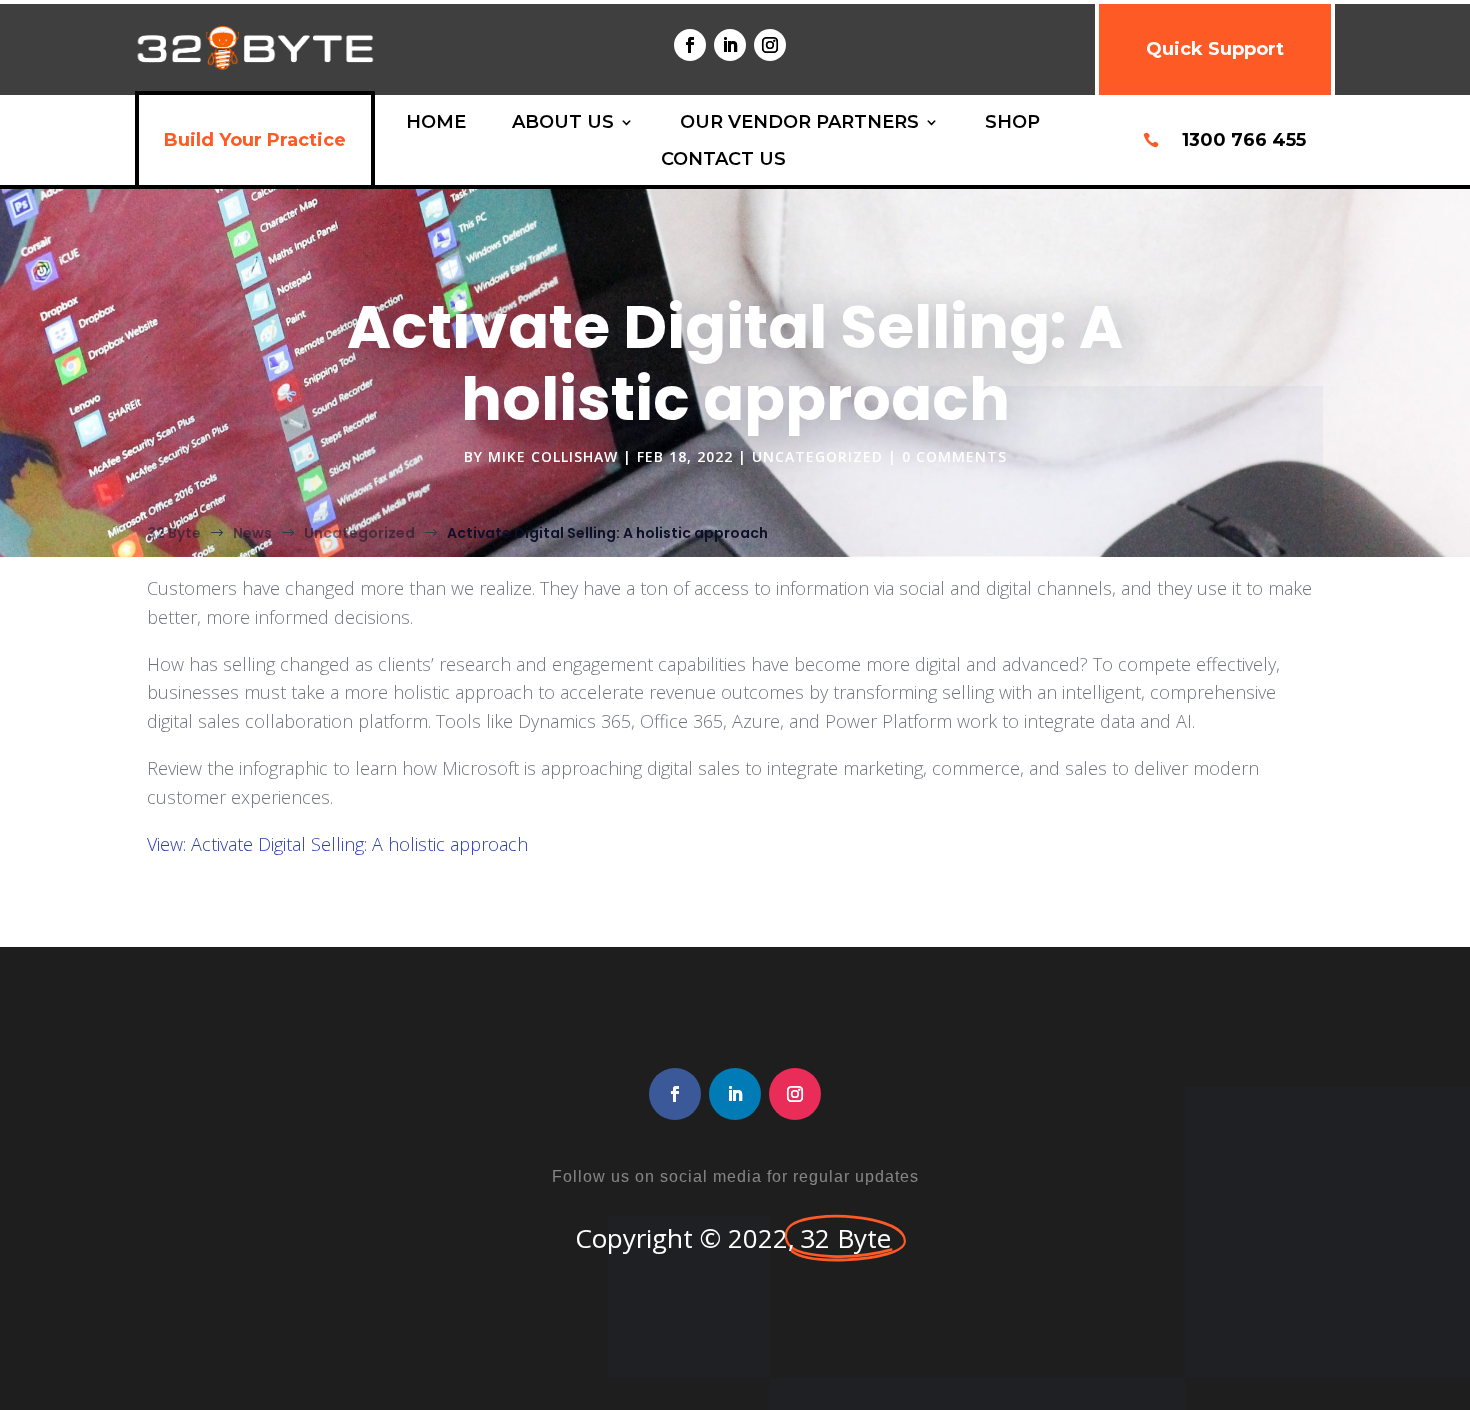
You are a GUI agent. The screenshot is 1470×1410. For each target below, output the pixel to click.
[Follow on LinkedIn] (730, 45)
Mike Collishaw (553, 456)
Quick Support (1215, 49)
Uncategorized (817, 456)
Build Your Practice (255, 140)
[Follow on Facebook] (690, 45)
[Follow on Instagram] (770, 45)
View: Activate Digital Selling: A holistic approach (337, 844)
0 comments (954, 456)
